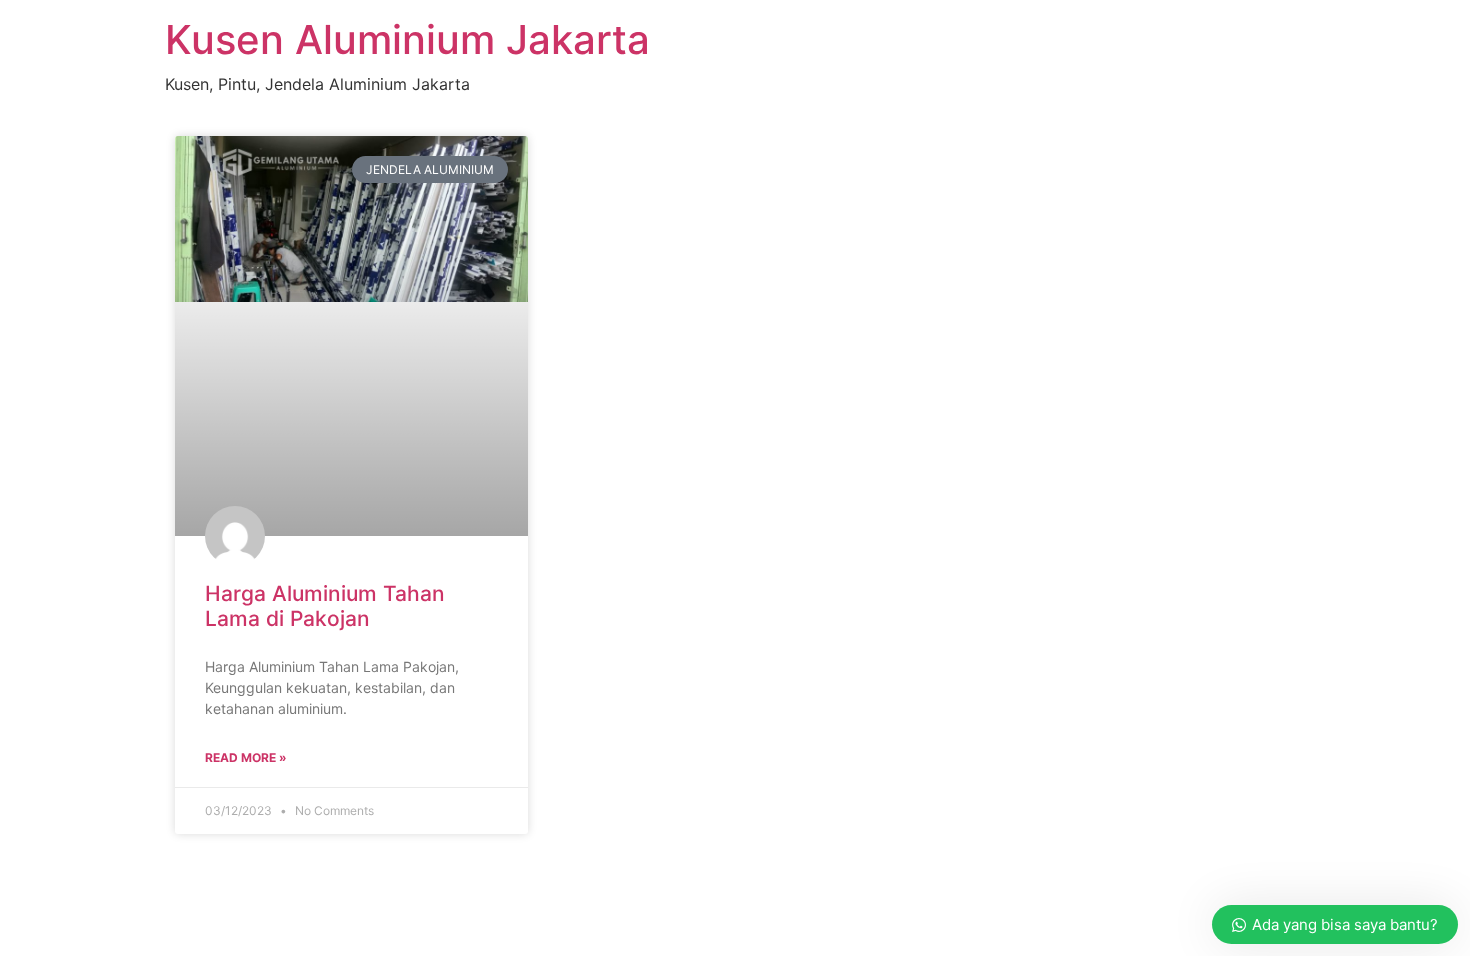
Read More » (246, 757)
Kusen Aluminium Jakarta (407, 39)
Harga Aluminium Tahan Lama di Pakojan (325, 606)
